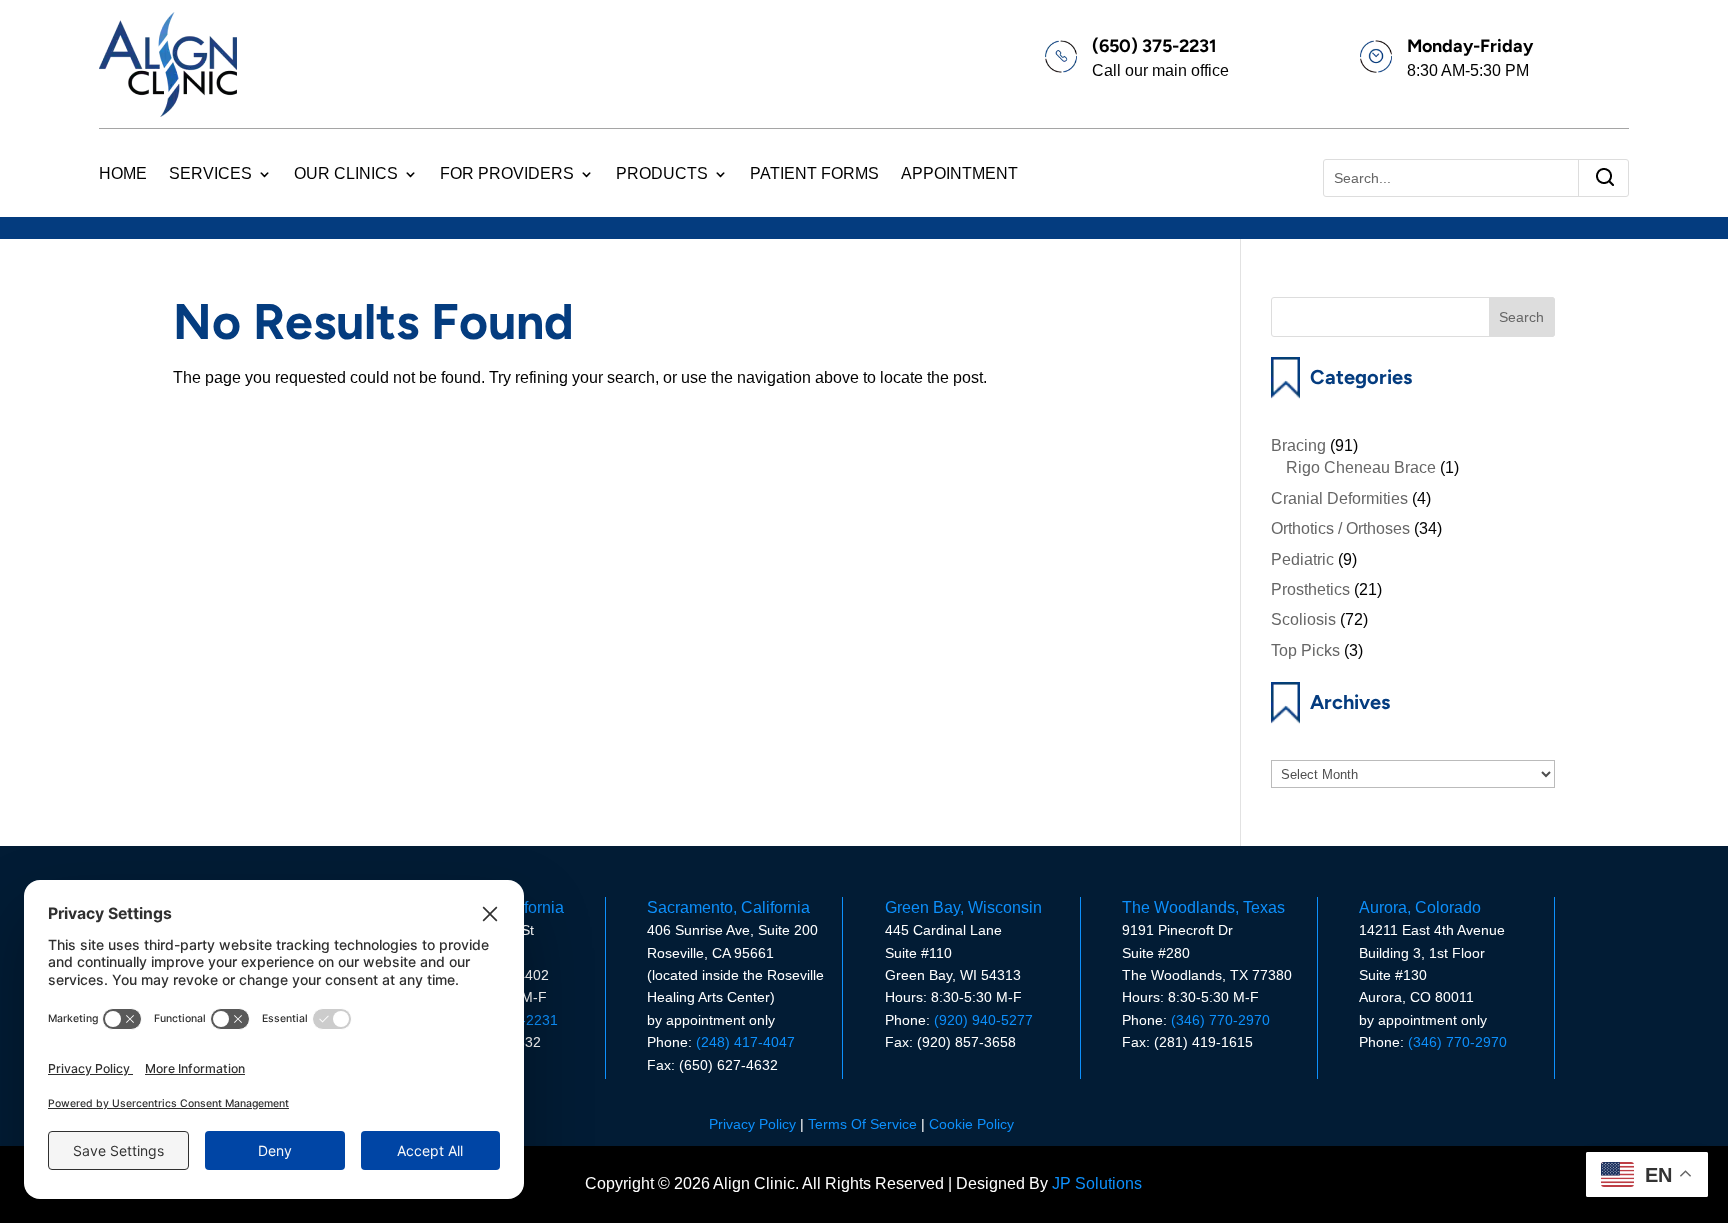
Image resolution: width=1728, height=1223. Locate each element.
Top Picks (1305, 650)
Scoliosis (1303, 619)
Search (1521, 317)
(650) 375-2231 (1154, 46)
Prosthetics (1310, 589)
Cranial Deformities (1339, 498)
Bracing (1298, 445)
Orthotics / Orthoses (1340, 528)
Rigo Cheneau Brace (1361, 467)
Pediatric (1302, 559)
